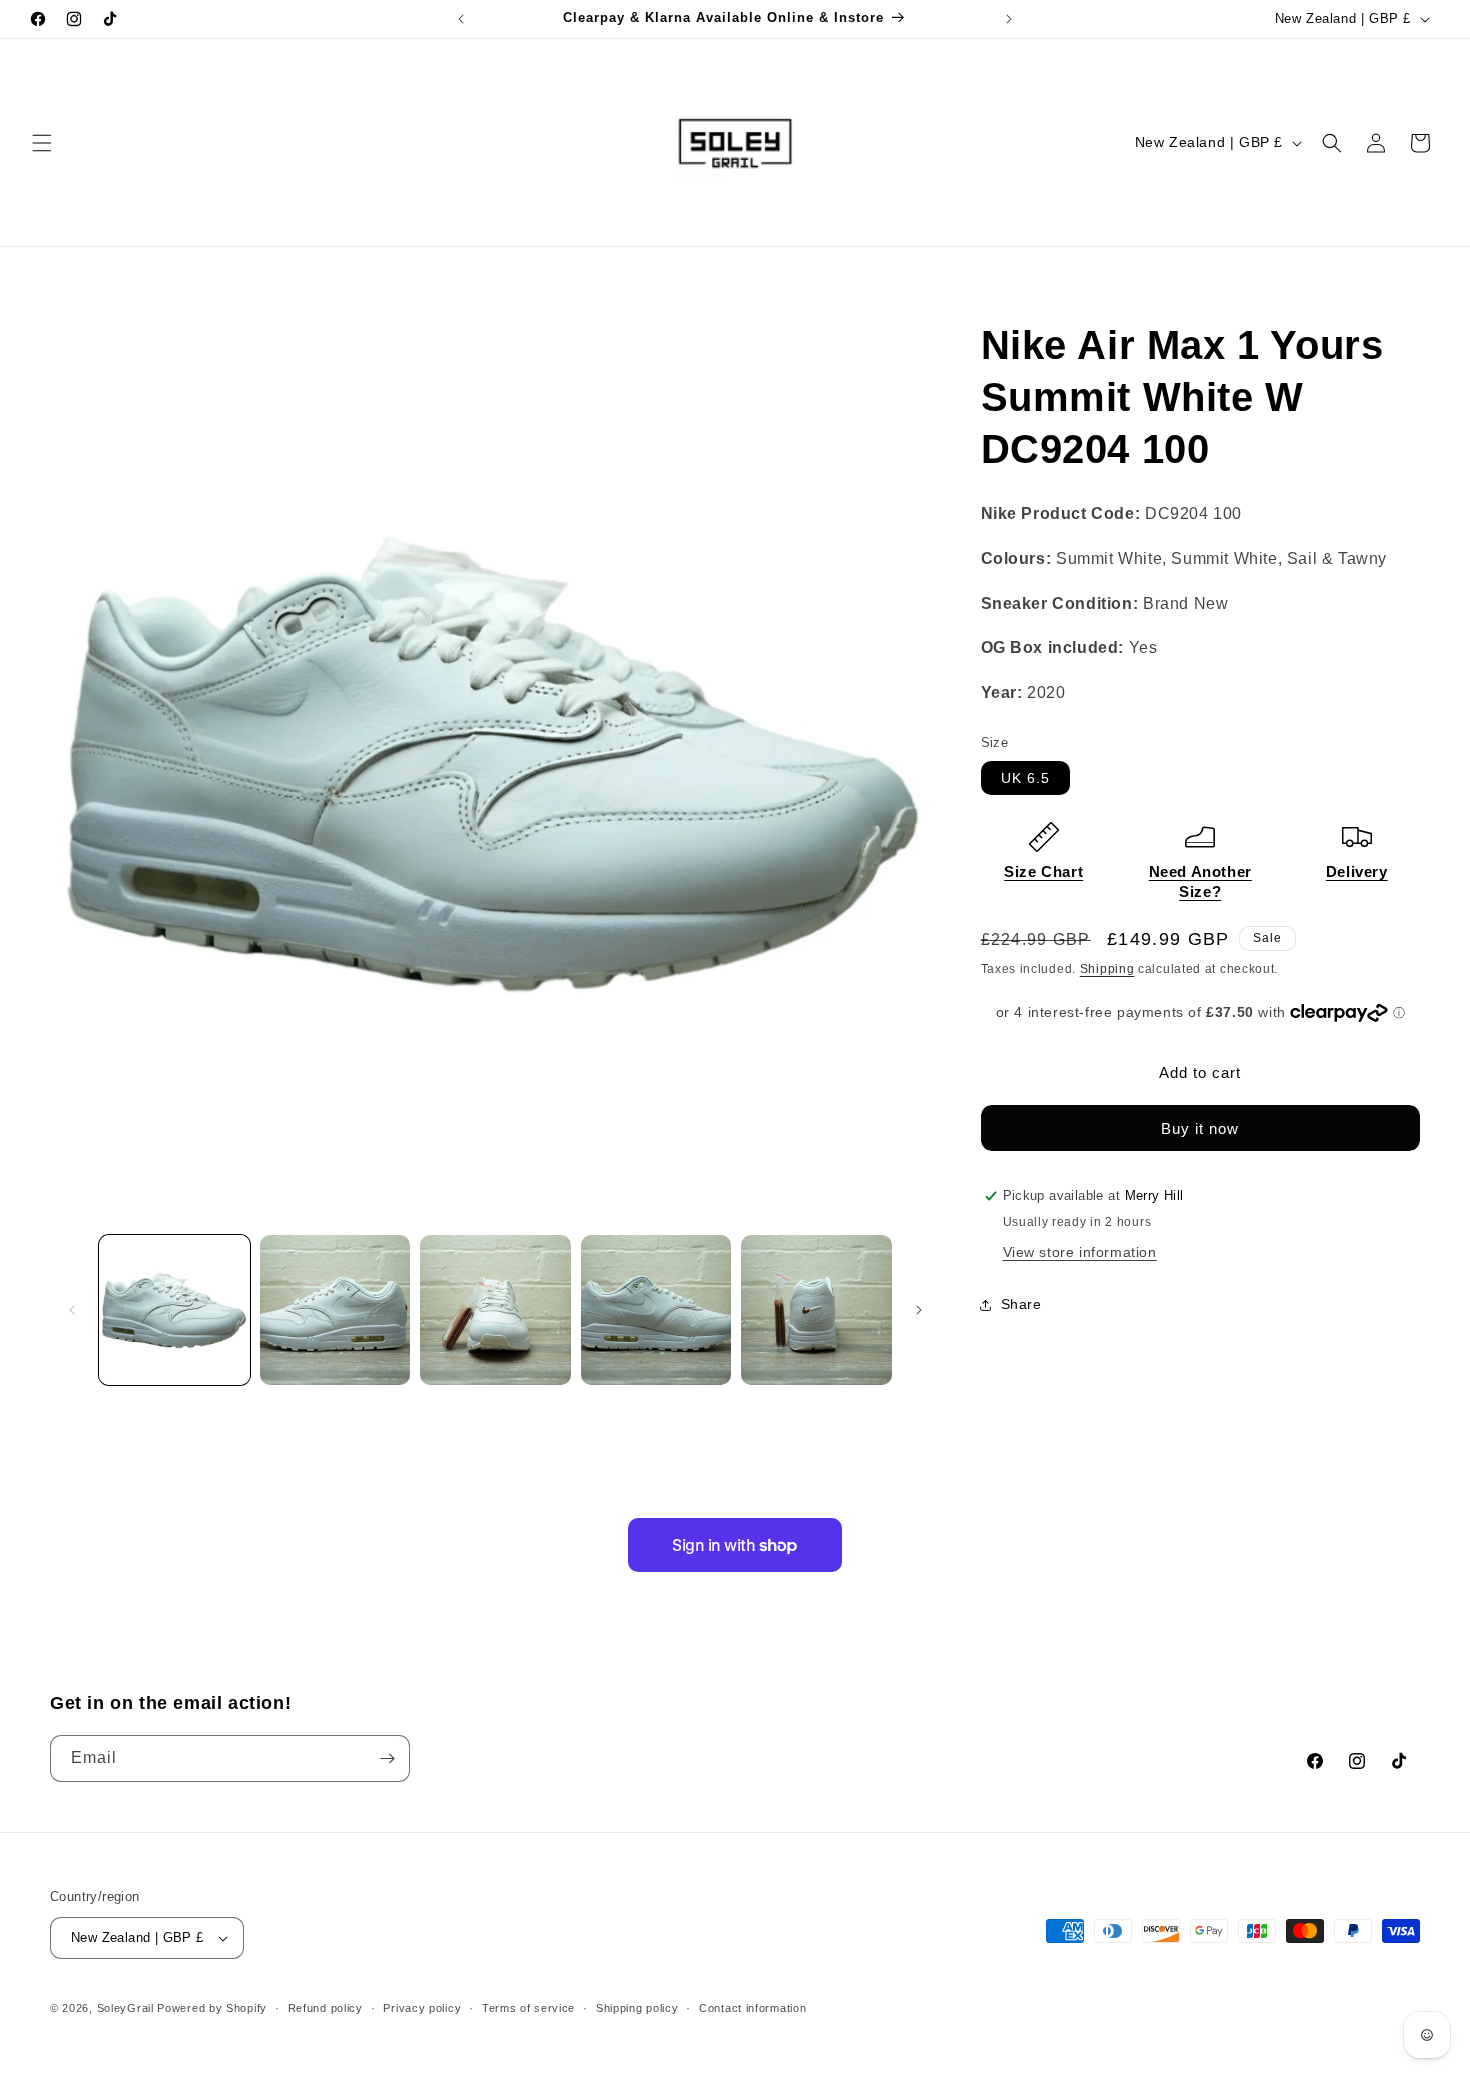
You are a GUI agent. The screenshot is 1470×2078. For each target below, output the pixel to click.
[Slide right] (919, 1310)
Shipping (1107, 969)
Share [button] (1021, 1304)
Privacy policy (422, 2008)
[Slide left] (72, 1310)
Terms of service (528, 2008)
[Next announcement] (1009, 19)
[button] (42, 143)
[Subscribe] (387, 1758)
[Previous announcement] (461, 19)
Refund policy (325, 2008)
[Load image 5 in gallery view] (816, 1310)
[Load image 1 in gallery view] (174, 1310)
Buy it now (1200, 1128)
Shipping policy (637, 2008)
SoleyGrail (125, 2008)
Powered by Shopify (212, 2008)
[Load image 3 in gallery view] (495, 1310)
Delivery (1357, 871)
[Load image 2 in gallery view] (335, 1310)
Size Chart (1043, 871)
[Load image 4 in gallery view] (656, 1310)
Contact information (752, 2008)
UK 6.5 (1025, 778)
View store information (1080, 1252)
